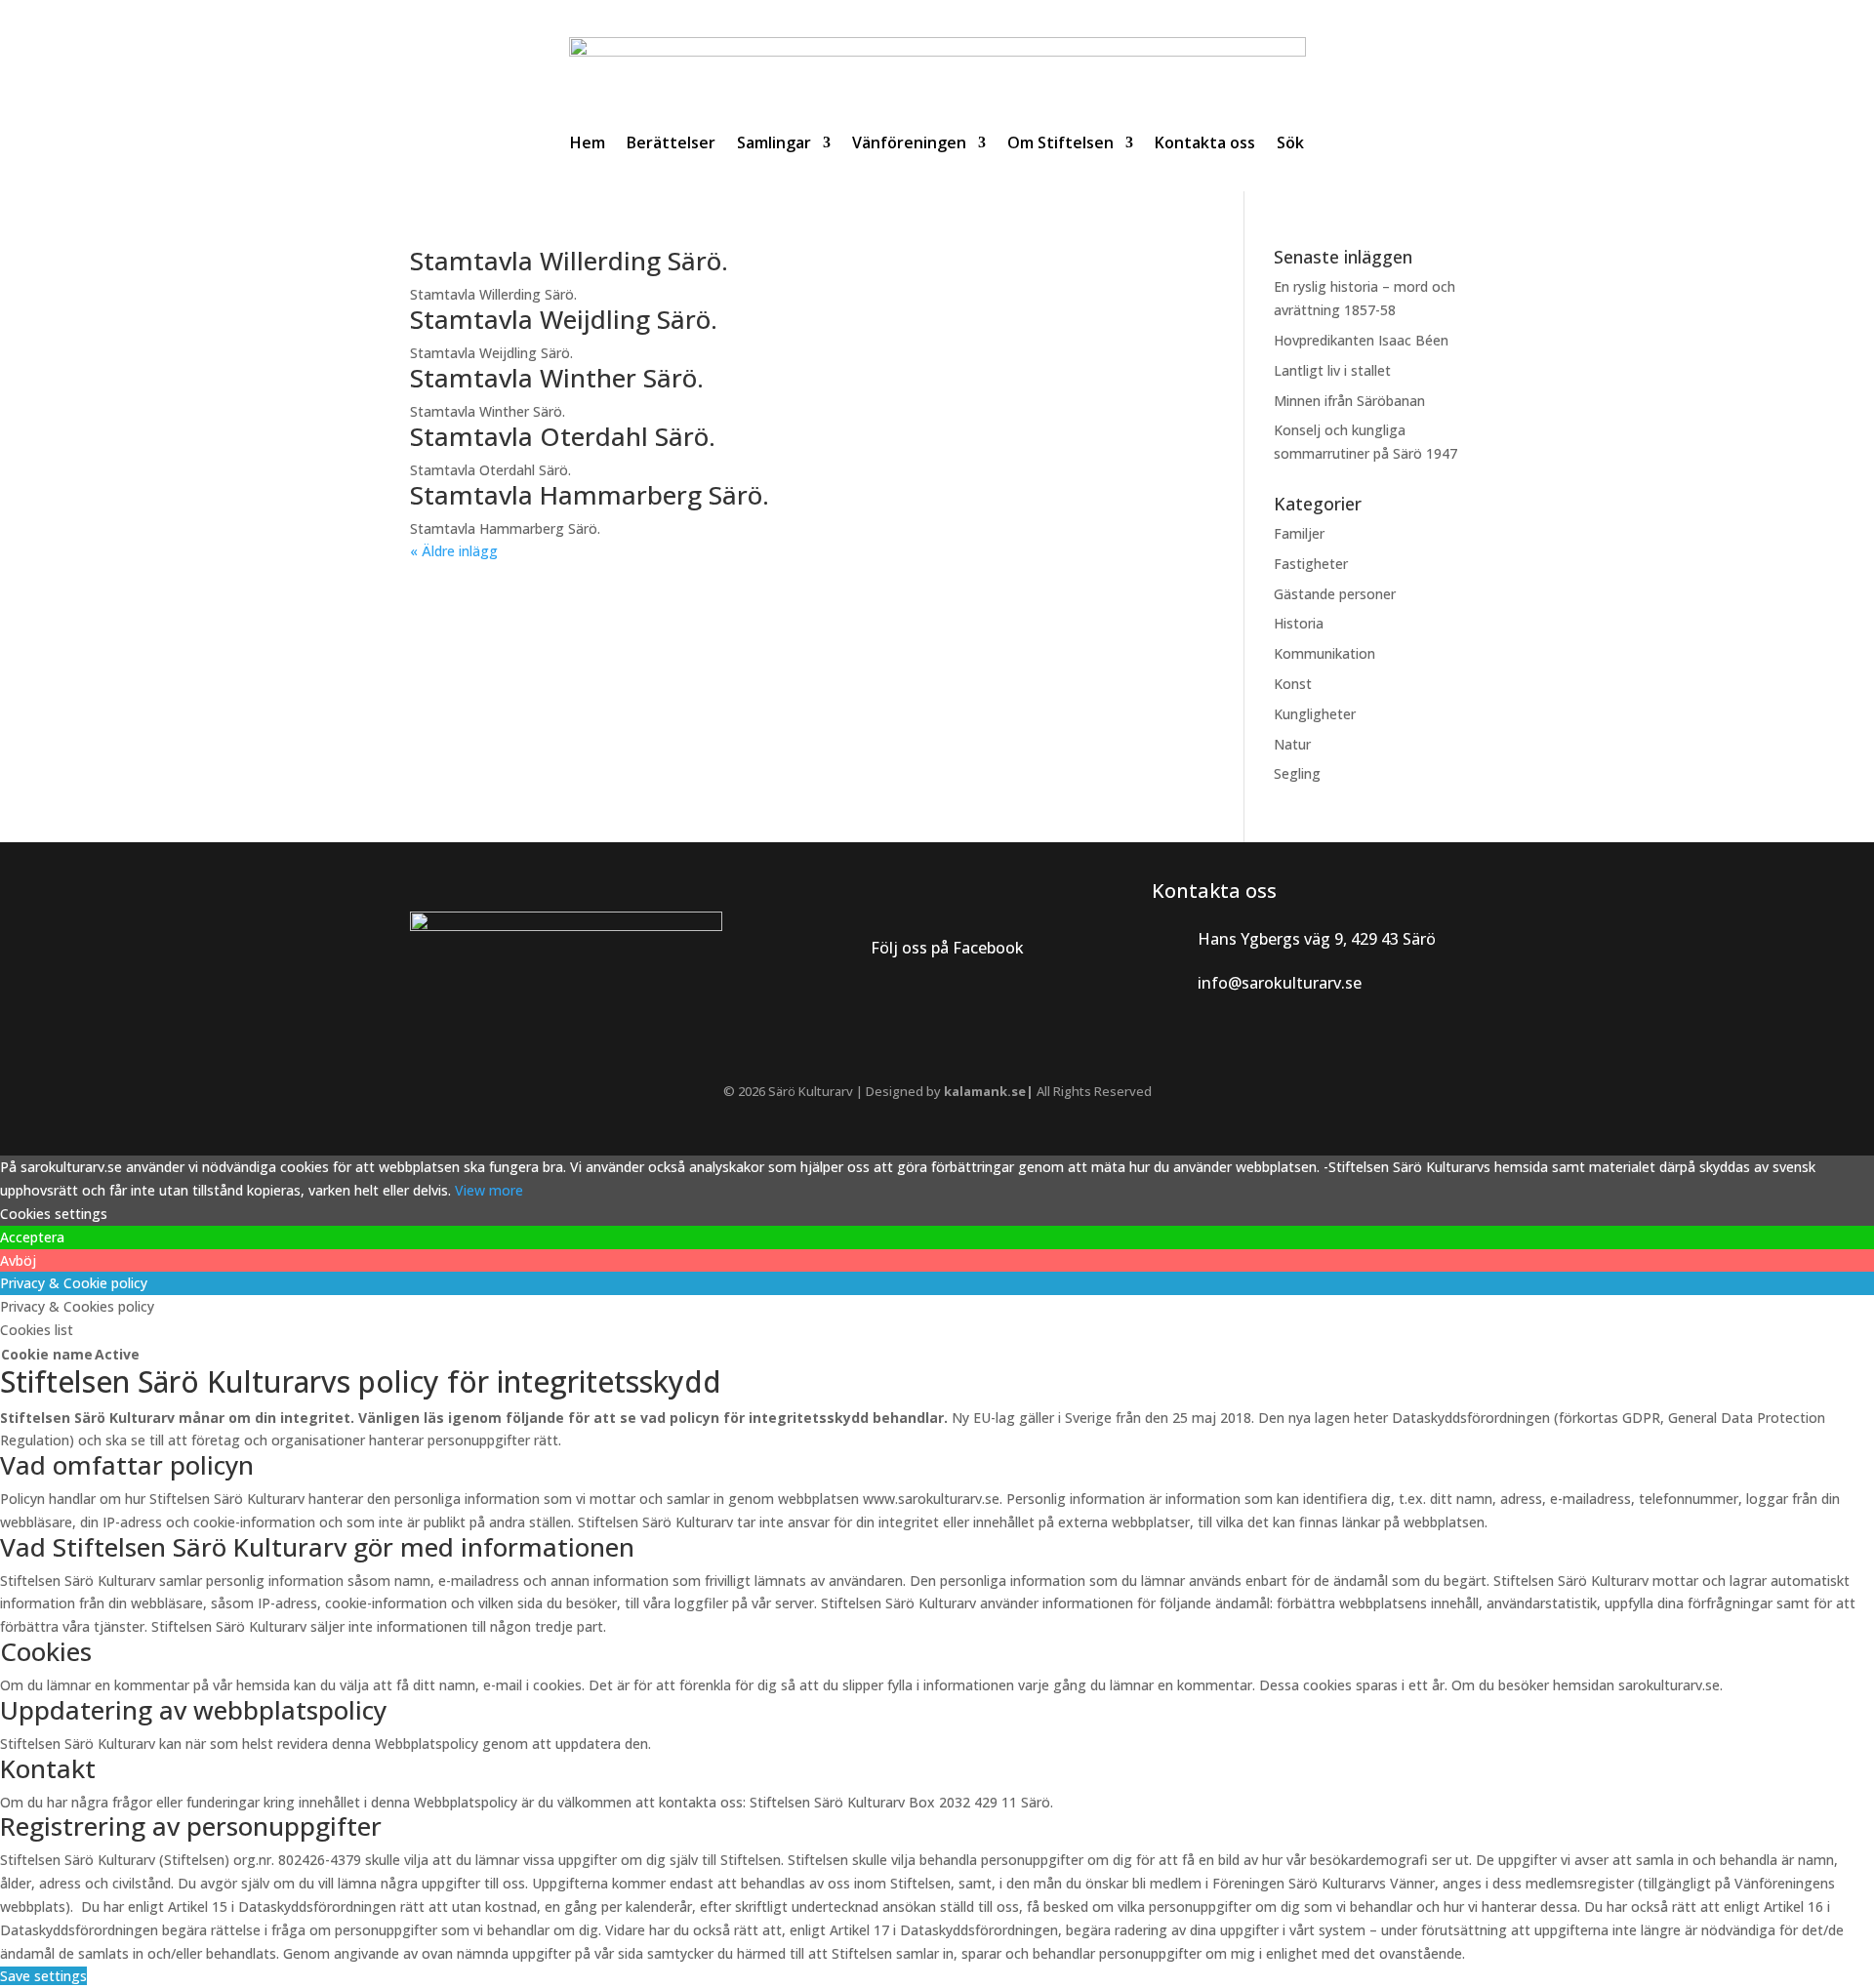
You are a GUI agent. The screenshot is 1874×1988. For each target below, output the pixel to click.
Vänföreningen (909, 142)
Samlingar (774, 142)
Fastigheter (1311, 564)
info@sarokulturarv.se (1280, 983)
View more (489, 1190)
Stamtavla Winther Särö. (557, 378)
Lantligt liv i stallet (1332, 370)
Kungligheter (1315, 714)
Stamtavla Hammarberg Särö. (590, 495)
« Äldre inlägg (454, 551)
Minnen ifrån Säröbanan (1349, 401)
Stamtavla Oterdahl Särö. (563, 436)
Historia (1299, 623)
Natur (1292, 744)
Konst (1293, 684)
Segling (1297, 773)
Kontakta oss (1205, 142)
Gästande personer (1335, 594)
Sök (1290, 142)
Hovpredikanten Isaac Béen (1363, 340)
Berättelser (671, 142)
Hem (588, 142)
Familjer (1299, 533)
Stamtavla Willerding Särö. (569, 261)
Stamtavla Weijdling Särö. (564, 319)
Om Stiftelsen (1060, 142)
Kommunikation (1324, 653)
